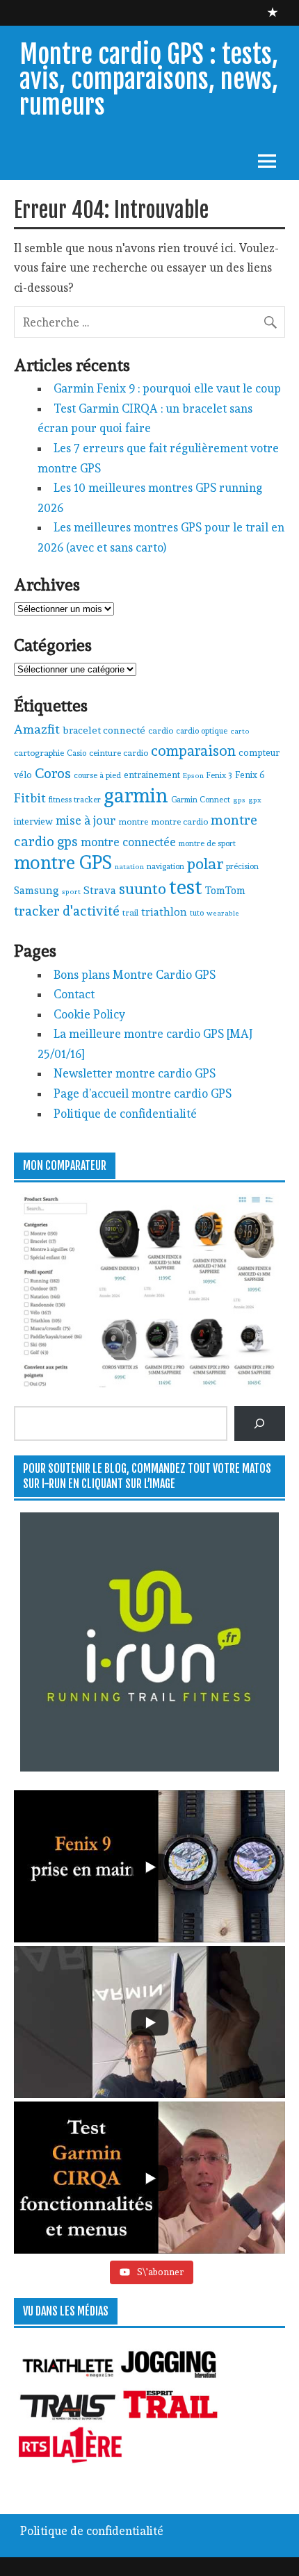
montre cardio (179, 821)
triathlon (164, 912)
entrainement (152, 775)
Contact (74, 994)
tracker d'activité (67, 911)
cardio (161, 730)
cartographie (39, 753)
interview (33, 821)
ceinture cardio (119, 753)
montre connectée (128, 842)
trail (130, 913)
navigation (165, 866)
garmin (136, 795)
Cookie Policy (89, 1014)
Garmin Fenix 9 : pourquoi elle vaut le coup (167, 388)
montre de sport (207, 843)
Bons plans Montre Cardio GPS (135, 975)
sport (71, 892)
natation (129, 867)
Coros (53, 773)
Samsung (37, 891)
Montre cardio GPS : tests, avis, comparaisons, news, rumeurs (149, 80)
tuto (197, 913)
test (186, 887)
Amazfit (37, 729)
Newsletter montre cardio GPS (135, 1073)
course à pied (97, 775)
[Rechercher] (260, 1423)
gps (239, 800)
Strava (100, 890)
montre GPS (63, 862)
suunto (143, 889)
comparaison (193, 751)
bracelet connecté (104, 730)
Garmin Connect (201, 800)
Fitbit (30, 798)
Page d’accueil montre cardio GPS (143, 1093)
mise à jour (86, 820)
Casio (76, 753)
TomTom (225, 890)
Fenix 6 (250, 775)
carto (240, 731)
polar (205, 864)
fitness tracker (75, 800)
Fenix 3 (219, 775)
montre (133, 821)
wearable (223, 913)
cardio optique (202, 731)
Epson (193, 776)
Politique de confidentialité (125, 1114)
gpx (255, 800)
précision (242, 866)
